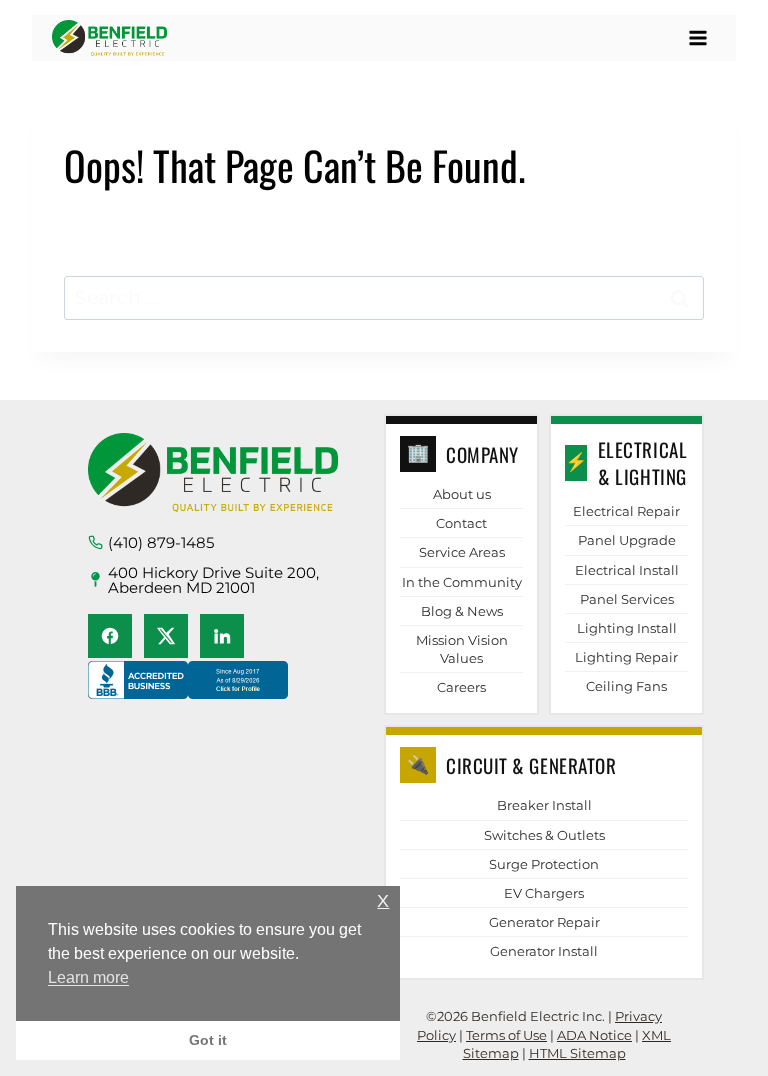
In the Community (462, 582)
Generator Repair (544, 922)
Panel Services (627, 599)
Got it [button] (208, 1040)
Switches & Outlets (544, 835)
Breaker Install (544, 805)
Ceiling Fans (626, 686)
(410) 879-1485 (161, 542)
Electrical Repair (626, 511)
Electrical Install (627, 570)
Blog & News (462, 611)
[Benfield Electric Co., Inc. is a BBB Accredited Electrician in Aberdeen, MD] (188, 699)
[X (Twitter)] (166, 636)
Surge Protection (544, 864)
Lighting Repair (626, 657)
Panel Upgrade (627, 540)
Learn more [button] (88, 977)
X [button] (383, 901)
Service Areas (462, 552)
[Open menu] (697, 37)
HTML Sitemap (577, 1053)
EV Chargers (544, 893)
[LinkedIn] (222, 636)
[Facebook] (110, 636)
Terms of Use (506, 1035)
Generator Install (544, 951)
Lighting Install (627, 628)
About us (462, 494)
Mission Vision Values (462, 649)
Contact (461, 523)
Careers (461, 687)
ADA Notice (594, 1035)
